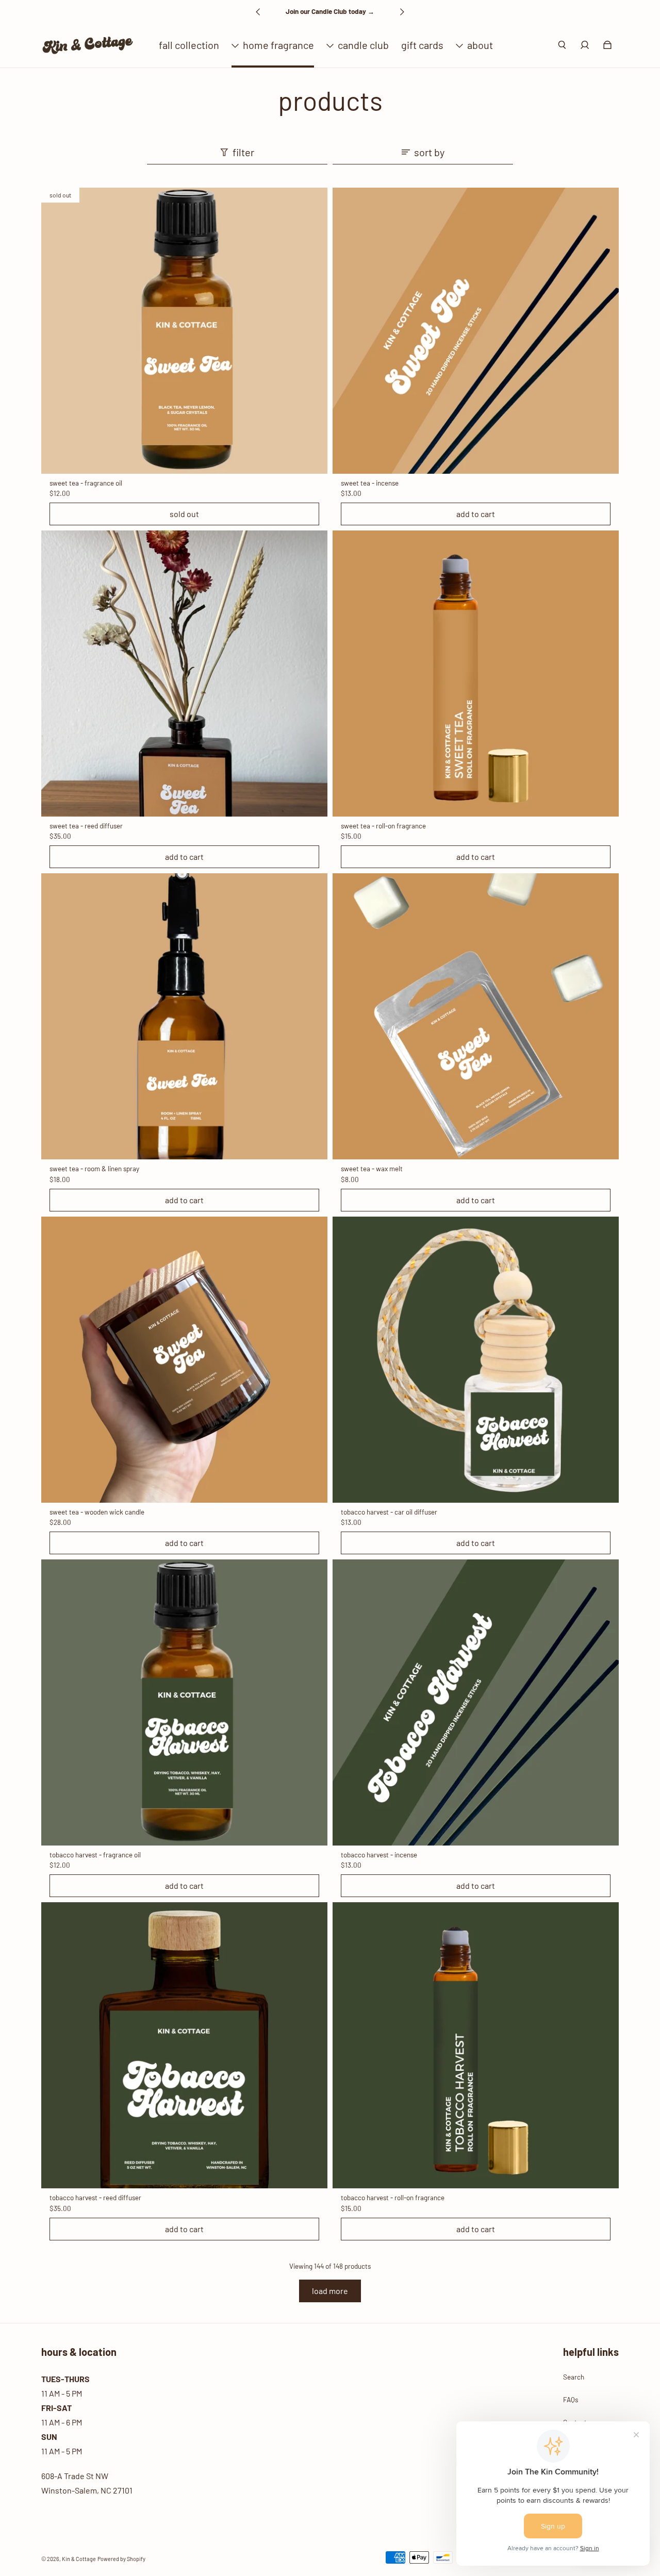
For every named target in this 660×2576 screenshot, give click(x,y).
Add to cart (476, 514)
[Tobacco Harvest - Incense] (476, 1702)
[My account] (585, 45)
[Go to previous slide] (258, 12)
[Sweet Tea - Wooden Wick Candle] (184, 1360)
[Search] (562, 45)
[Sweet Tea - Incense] (476, 331)
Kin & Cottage (79, 2559)
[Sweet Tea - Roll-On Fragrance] (476, 674)
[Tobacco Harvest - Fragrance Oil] (184, 1702)
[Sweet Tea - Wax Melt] (476, 1016)
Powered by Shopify (121, 2559)
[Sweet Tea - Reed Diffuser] (184, 674)
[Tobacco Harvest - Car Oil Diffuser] (476, 1360)
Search (574, 2377)
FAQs (571, 2400)
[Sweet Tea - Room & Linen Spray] (184, 1016)
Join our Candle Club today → (330, 11)
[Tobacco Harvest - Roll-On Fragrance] (476, 2045)
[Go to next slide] (402, 12)
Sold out (184, 514)
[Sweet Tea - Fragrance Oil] (184, 331)
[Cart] (607, 45)
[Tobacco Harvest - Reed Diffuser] (184, 2045)
